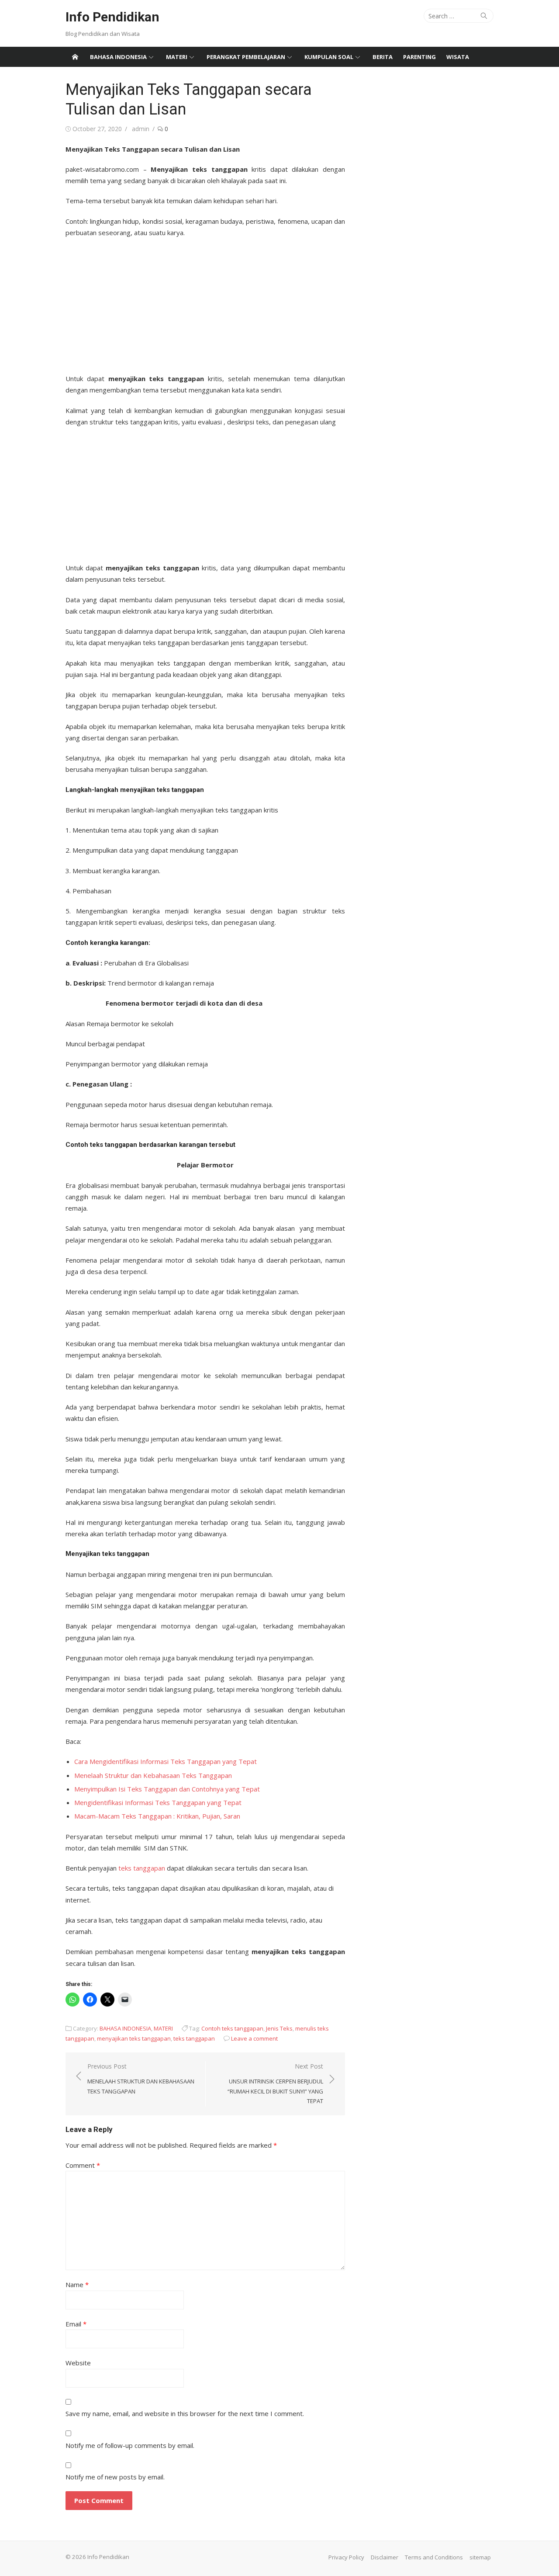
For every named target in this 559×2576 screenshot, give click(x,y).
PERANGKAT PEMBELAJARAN (246, 57)
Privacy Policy (346, 2557)
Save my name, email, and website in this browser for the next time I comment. (185, 2413)
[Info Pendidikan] (75, 57)
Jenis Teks (279, 2028)
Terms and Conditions (434, 2557)
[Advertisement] (205, 303)
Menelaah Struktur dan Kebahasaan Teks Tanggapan (153, 1775)
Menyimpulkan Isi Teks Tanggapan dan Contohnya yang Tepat (167, 1789)
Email (76, 2324)
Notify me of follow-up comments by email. (130, 2445)
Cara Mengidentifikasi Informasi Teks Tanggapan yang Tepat (166, 1761)
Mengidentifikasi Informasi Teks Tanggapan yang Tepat (158, 1802)
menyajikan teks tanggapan (134, 2038)
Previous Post (141, 2078)
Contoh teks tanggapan (232, 2028)
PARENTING (419, 57)
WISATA (458, 57)
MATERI (177, 57)
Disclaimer (385, 2557)
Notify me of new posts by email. (115, 2477)
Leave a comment (254, 2038)
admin (141, 129)
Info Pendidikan (112, 17)
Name (77, 2284)
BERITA (383, 57)
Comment (83, 2165)
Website (78, 2363)
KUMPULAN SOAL (329, 57)
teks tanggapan (142, 1868)
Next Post (275, 2083)
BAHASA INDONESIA (118, 57)
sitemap (480, 2557)
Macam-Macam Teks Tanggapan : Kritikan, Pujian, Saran (157, 1816)
